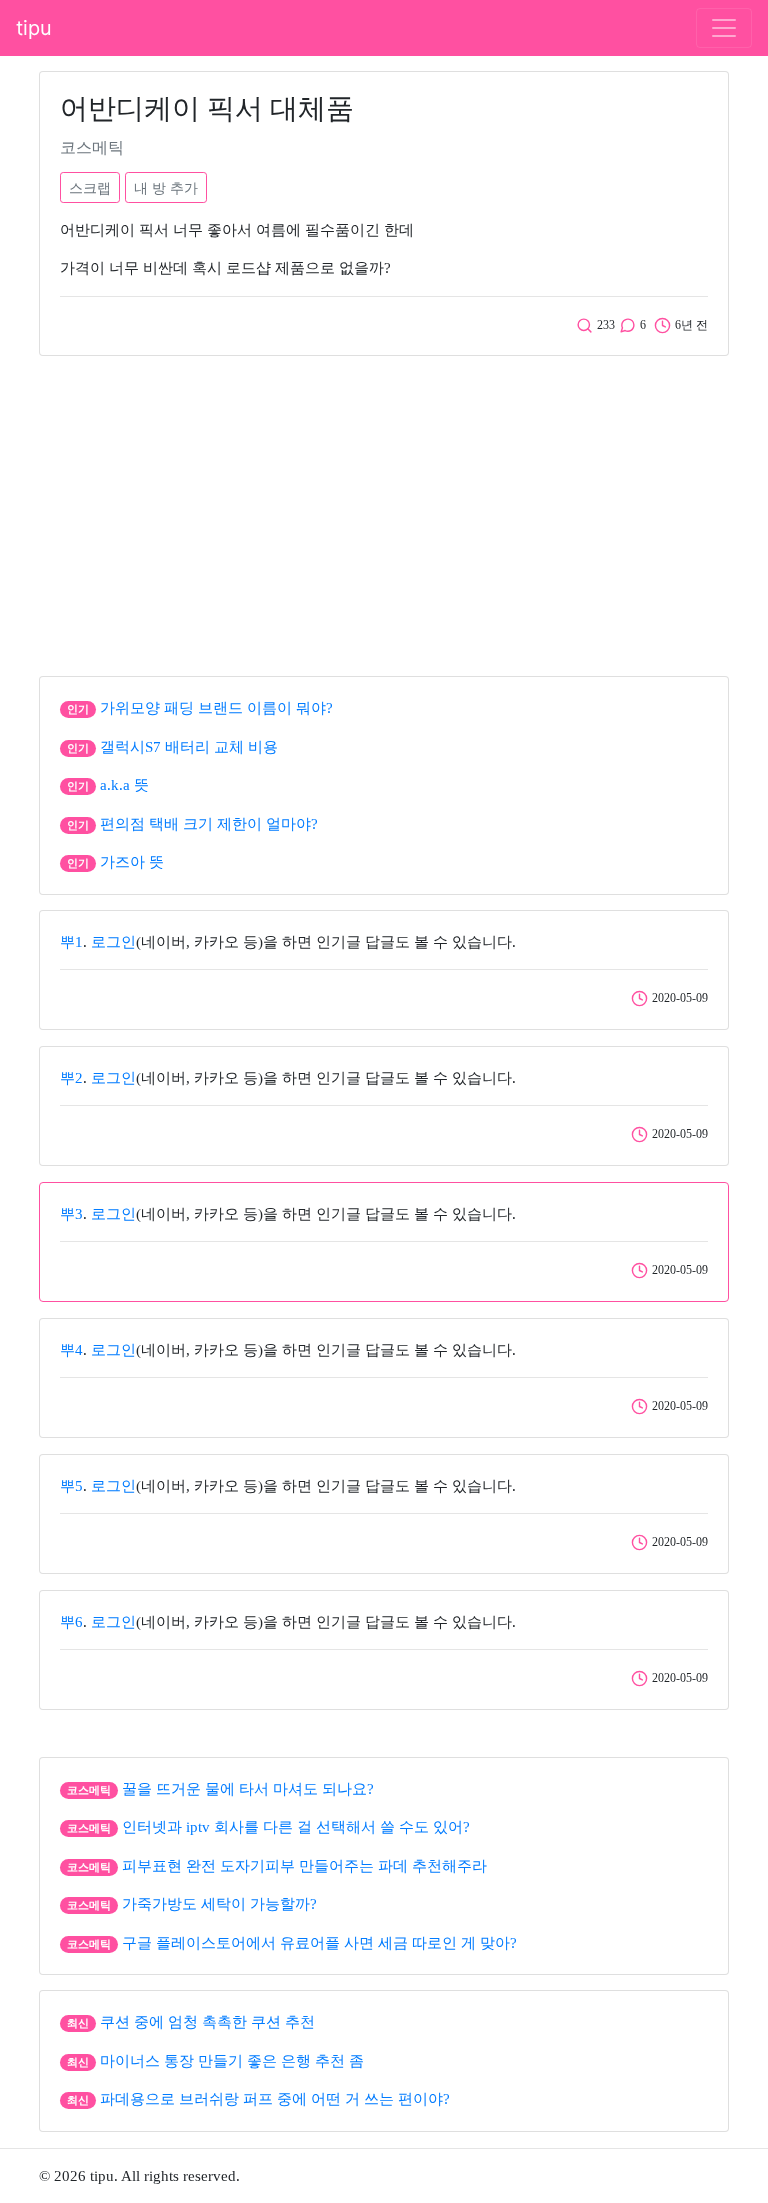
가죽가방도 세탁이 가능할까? (219, 1904)
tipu (34, 28)
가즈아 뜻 (132, 862)
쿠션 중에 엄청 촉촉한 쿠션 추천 (207, 2022)
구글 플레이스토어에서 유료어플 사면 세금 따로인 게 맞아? (319, 1943)
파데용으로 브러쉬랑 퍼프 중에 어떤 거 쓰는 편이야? (275, 2099)
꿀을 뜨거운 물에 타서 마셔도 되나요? (248, 1789)
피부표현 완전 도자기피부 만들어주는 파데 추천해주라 (304, 1866)
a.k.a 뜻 (124, 785)
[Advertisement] (384, 511)
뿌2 (71, 1078)
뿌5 (71, 1486)
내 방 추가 (166, 187)
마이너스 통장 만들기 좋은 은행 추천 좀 (232, 2061)
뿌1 (71, 942)
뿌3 (71, 1214)
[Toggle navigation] (724, 28)
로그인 (113, 942)
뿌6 (71, 1622)
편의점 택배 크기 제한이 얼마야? (209, 824)
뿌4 (71, 1350)
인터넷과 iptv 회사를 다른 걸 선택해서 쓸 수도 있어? (296, 1827)
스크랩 (90, 187)
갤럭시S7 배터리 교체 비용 (189, 747)
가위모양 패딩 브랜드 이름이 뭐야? (216, 708)
